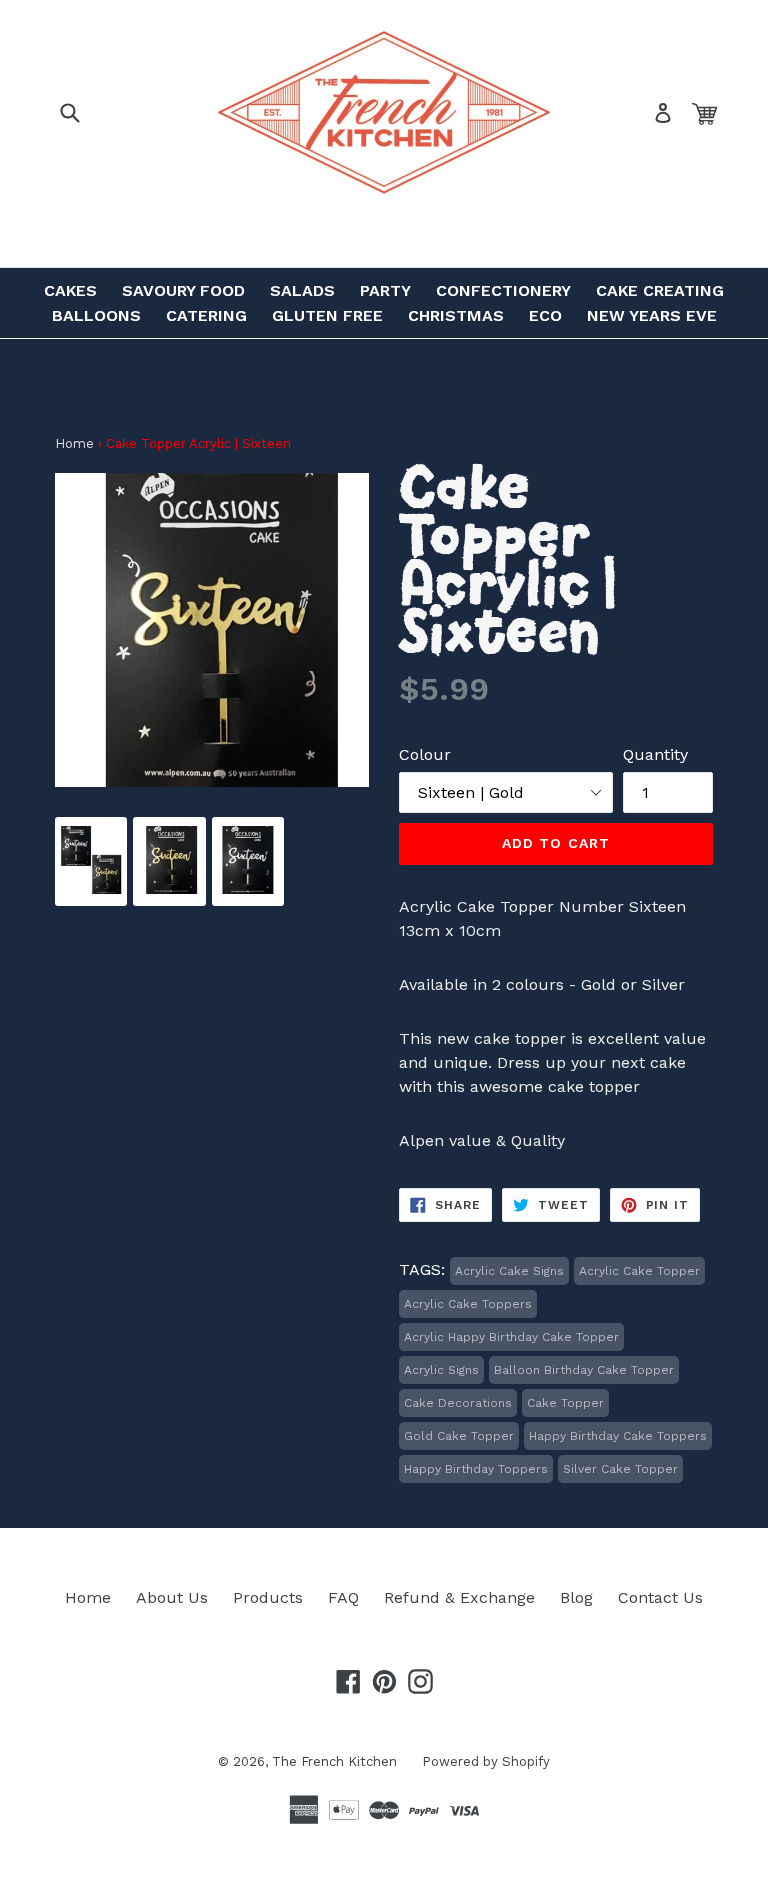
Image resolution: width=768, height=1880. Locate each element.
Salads (302, 290)
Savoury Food (183, 290)
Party (385, 290)
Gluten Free (327, 315)
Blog (576, 1597)
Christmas (456, 315)
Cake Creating (660, 290)
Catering (206, 315)
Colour (425, 754)
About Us (172, 1597)
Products (268, 1597)
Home (74, 443)
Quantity (655, 754)
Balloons (96, 315)
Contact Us (660, 1597)
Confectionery (503, 290)
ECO (545, 315)
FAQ (343, 1597)
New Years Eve (652, 315)
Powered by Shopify (486, 1761)
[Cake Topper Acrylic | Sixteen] (91, 888)
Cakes (70, 290)
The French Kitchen (334, 1761)
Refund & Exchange (459, 1597)
